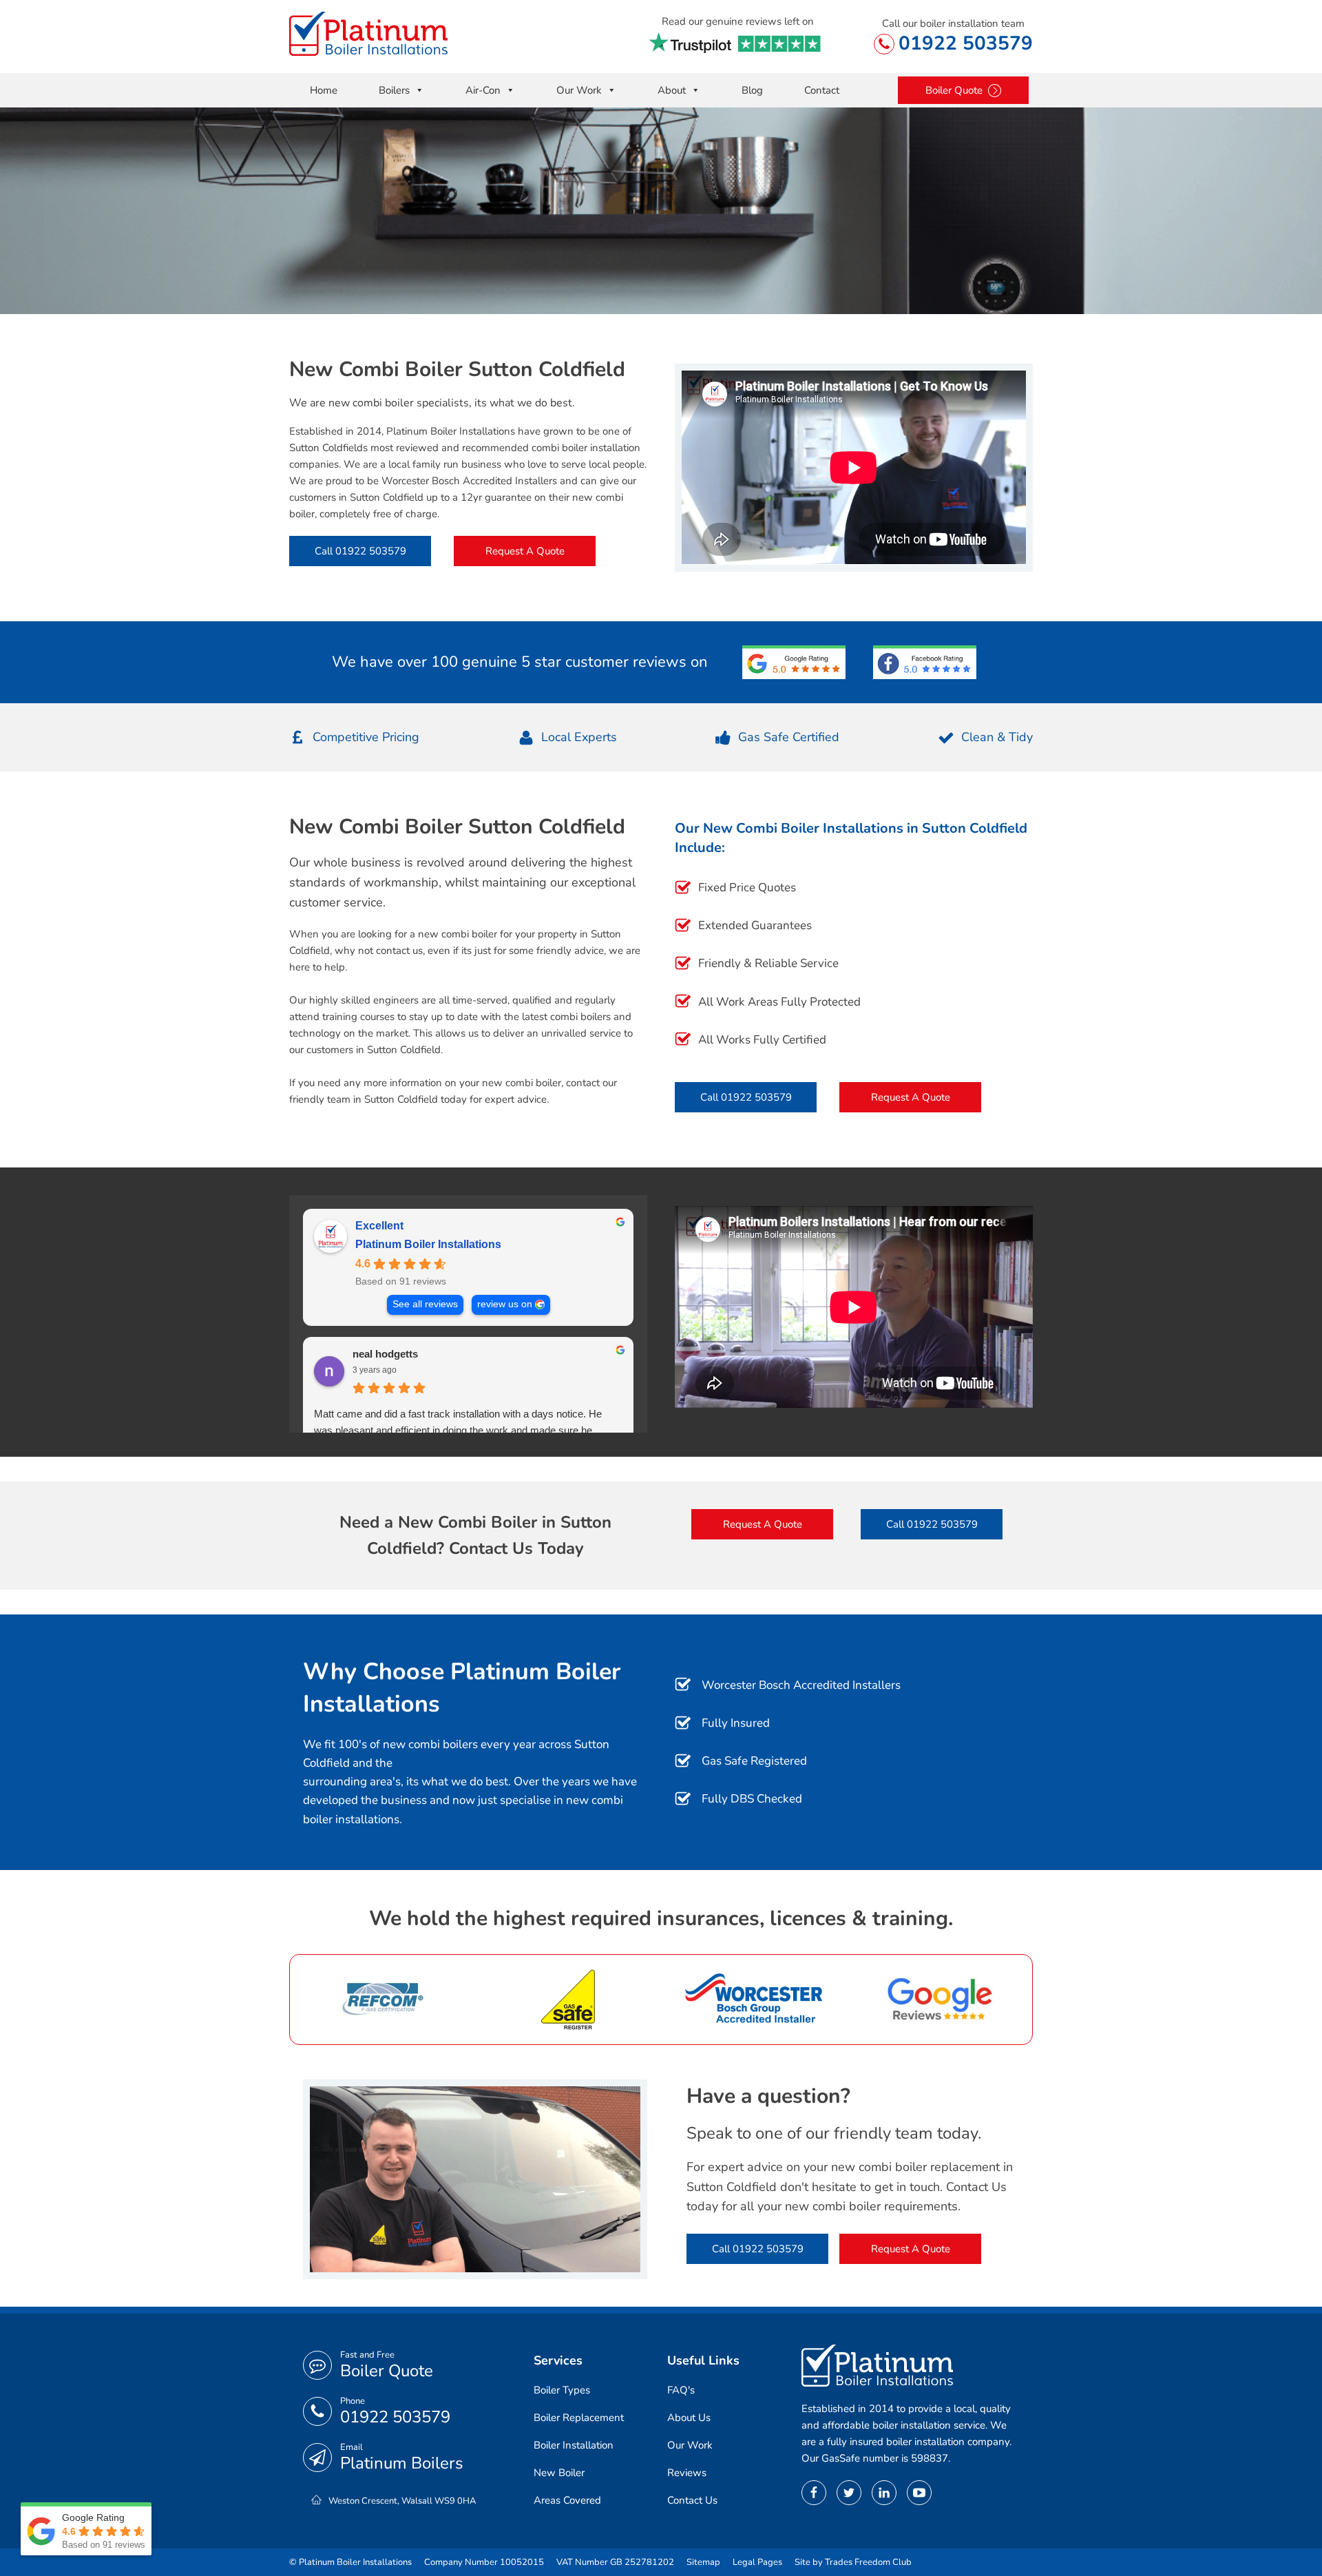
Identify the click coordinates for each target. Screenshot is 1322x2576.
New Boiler (559, 2473)
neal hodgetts (385, 1354)
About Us (689, 2418)
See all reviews (425, 1304)
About (672, 90)
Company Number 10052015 (484, 2562)
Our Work (579, 90)
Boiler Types (562, 2390)
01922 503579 (966, 43)
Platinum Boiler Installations (428, 1244)
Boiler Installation (574, 2445)
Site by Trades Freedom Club (853, 2562)
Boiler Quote (387, 2371)
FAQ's (681, 2390)
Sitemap (703, 2562)
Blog (752, 90)
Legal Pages (757, 2562)
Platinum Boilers (402, 2463)
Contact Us (692, 2500)
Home (324, 90)
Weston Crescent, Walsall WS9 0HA (402, 2501)
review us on (505, 1304)
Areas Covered (567, 2500)
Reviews (687, 2473)
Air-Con (483, 90)
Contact (822, 90)
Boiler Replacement (579, 2418)
